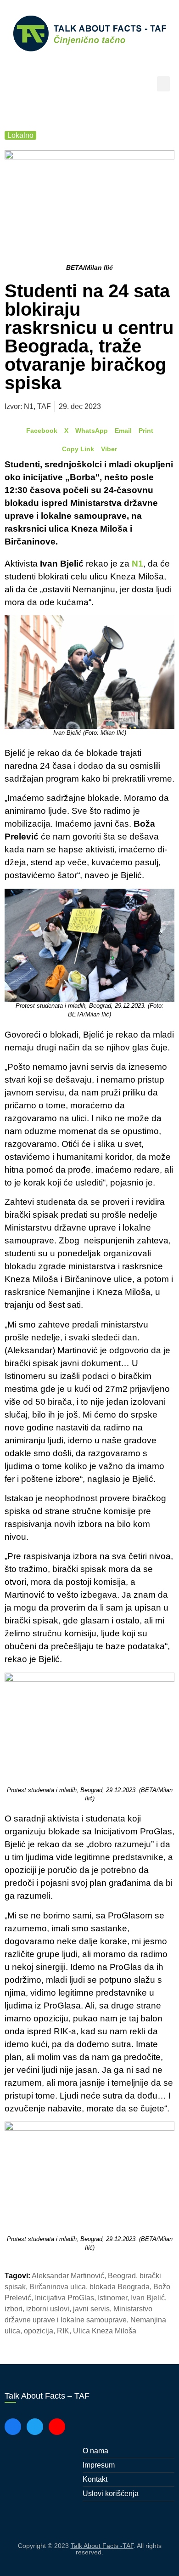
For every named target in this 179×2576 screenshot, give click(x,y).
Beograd (122, 2276)
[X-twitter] (35, 2427)
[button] (163, 84)
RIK (63, 2331)
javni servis (91, 2309)
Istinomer (112, 2298)
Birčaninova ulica (58, 2287)
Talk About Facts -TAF (102, 2546)
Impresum (99, 2465)
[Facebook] (13, 2427)
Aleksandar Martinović (68, 2276)
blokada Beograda (120, 2287)
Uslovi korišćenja (111, 2494)
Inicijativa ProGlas (64, 2298)
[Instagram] (57, 2427)
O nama (95, 2451)
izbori (14, 2309)
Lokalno (20, 135)
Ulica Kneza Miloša (105, 2331)
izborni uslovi (48, 2309)
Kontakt (95, 2479)
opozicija (39, 2331)
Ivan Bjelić (148, 2298)
